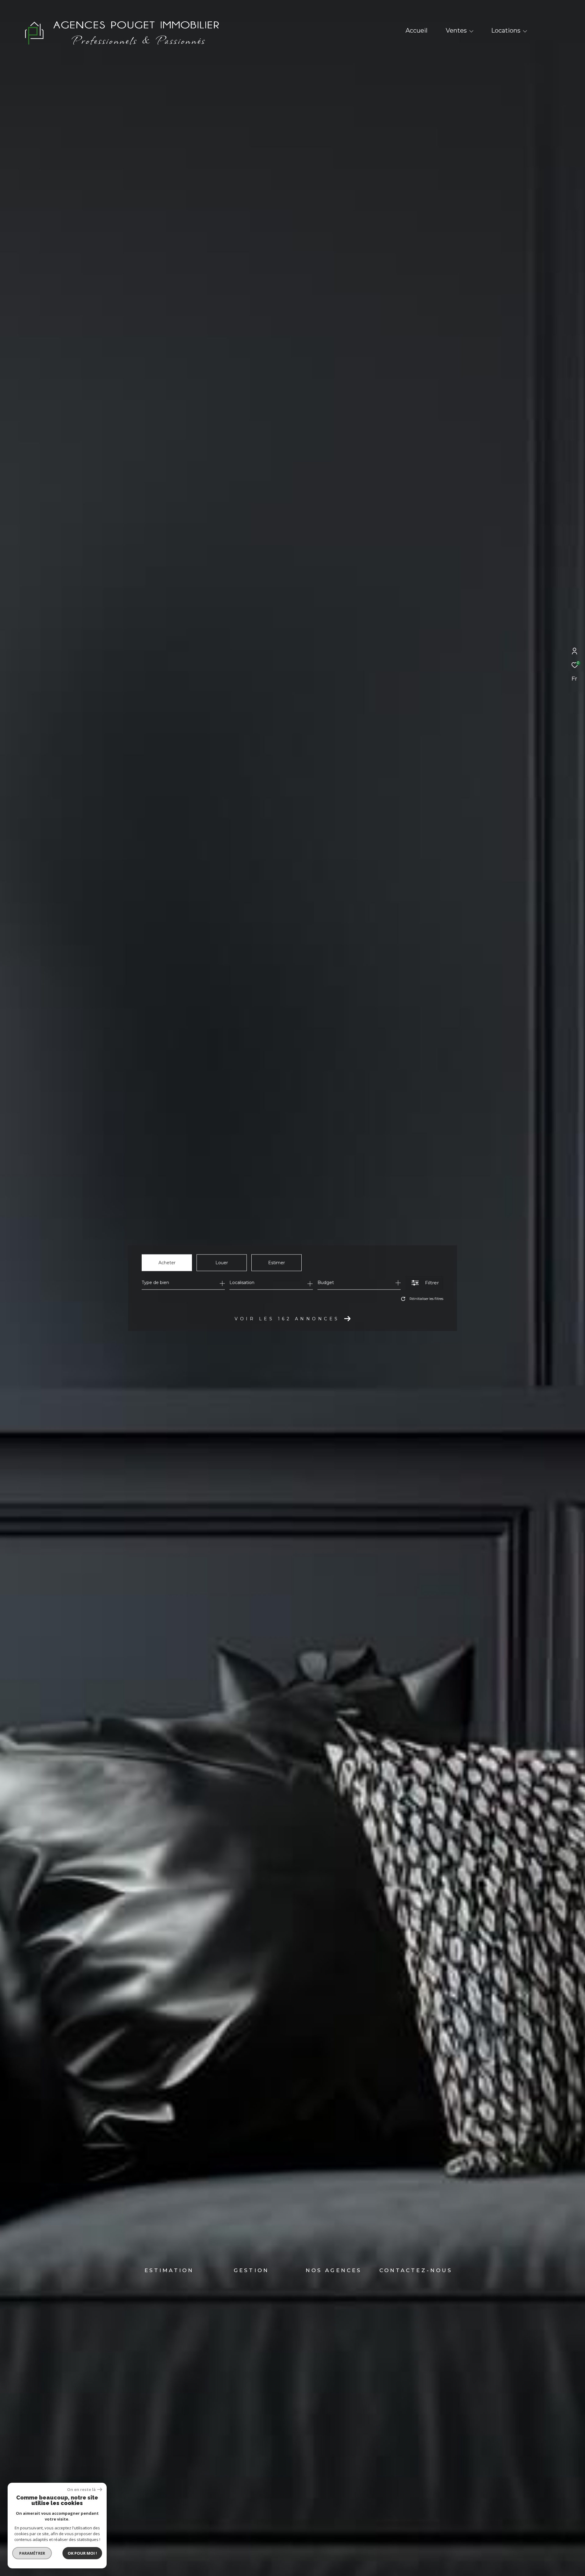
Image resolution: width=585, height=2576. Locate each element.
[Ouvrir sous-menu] (471, 31)
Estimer (277, 1263)
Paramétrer (32, 2553)
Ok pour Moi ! (82, 2553)
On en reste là (81, 2490)
